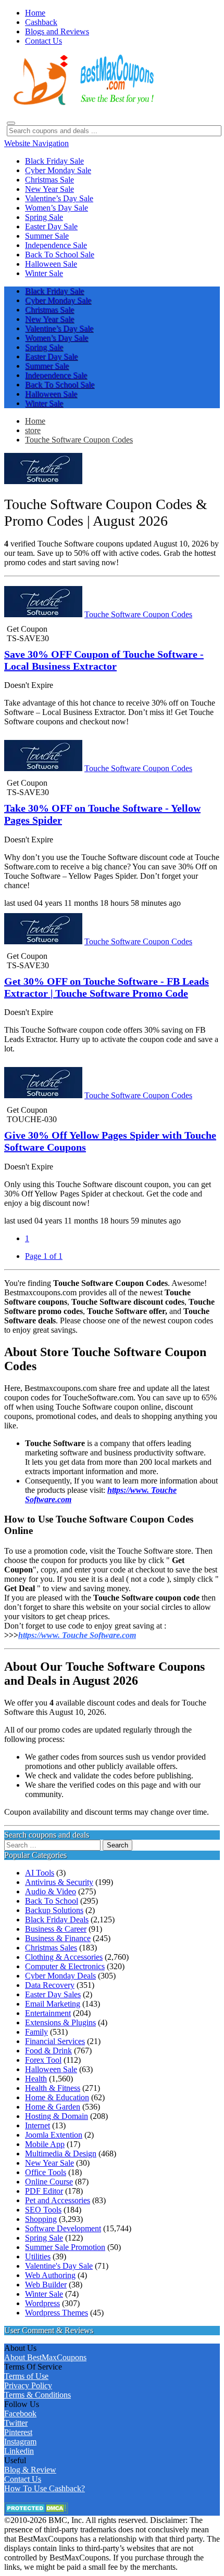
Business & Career (56, 1929)
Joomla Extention (54, 2135)
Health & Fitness (53, 2088)
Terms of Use (26, 2376)
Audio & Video (51, 1891)
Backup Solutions (54, 1910)
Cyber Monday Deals (60, 1976)
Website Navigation (36, 143)
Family (36, 2032)
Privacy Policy (28, 2385)
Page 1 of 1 (44, 1256)
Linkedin (19, 2451)
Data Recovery (50, 1985)
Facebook (20, 2414)
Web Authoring (50, 2275)
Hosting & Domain (57, 2116)
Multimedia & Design (61, 2154)
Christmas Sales (51, 1948)
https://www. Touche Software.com (77, 1635)
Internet (38, 2125)
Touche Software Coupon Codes (79, 440)
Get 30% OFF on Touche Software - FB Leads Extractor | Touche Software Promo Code (107, 987)
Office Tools (46, 2172)
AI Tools (40, 1873)
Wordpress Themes (57, 2313)
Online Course (49, 2182)
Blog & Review (30, 2470)
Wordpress (42, 2303)
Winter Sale (44, 2294)
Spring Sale (44, 2238)
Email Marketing (53, 2004)
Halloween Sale (51, 2069)
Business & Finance (58, 1938)
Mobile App (45, 2144)
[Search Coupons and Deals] (11, 123)
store (33, 430)
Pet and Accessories (58, 2200)
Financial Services (55, 2041)
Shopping (41, 2219)
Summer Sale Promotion (65, 2247)
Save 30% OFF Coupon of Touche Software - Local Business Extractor (104, 660)
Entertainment (48, 2013)
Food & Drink (48, 2051)
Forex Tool (43, 2060)
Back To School (52, 1901)
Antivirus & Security (59, 1882)
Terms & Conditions (38, 2395)
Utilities (38, 2256)
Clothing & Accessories (64, 1957)
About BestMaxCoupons (45, 2357)
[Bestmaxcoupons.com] (82, 103)
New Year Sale (49, 2163)
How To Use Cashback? (45, 2488)
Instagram (20, 2442)
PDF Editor (44, 2191)
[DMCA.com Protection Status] (36, 2511)
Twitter (16, 2423)
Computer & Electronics (65, 1966)
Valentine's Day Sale (59, 2266)
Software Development (63, 2228)
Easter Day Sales (53, 1994)
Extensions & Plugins (60, 2022)
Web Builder (46, 2285)
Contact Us (23, 2479)
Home (35, 421)
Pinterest (18, 2432)
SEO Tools (43, 2210)
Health (36, 2079)
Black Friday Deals (57, 1920)
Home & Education (57, 2097)
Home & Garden (53, 2107)
